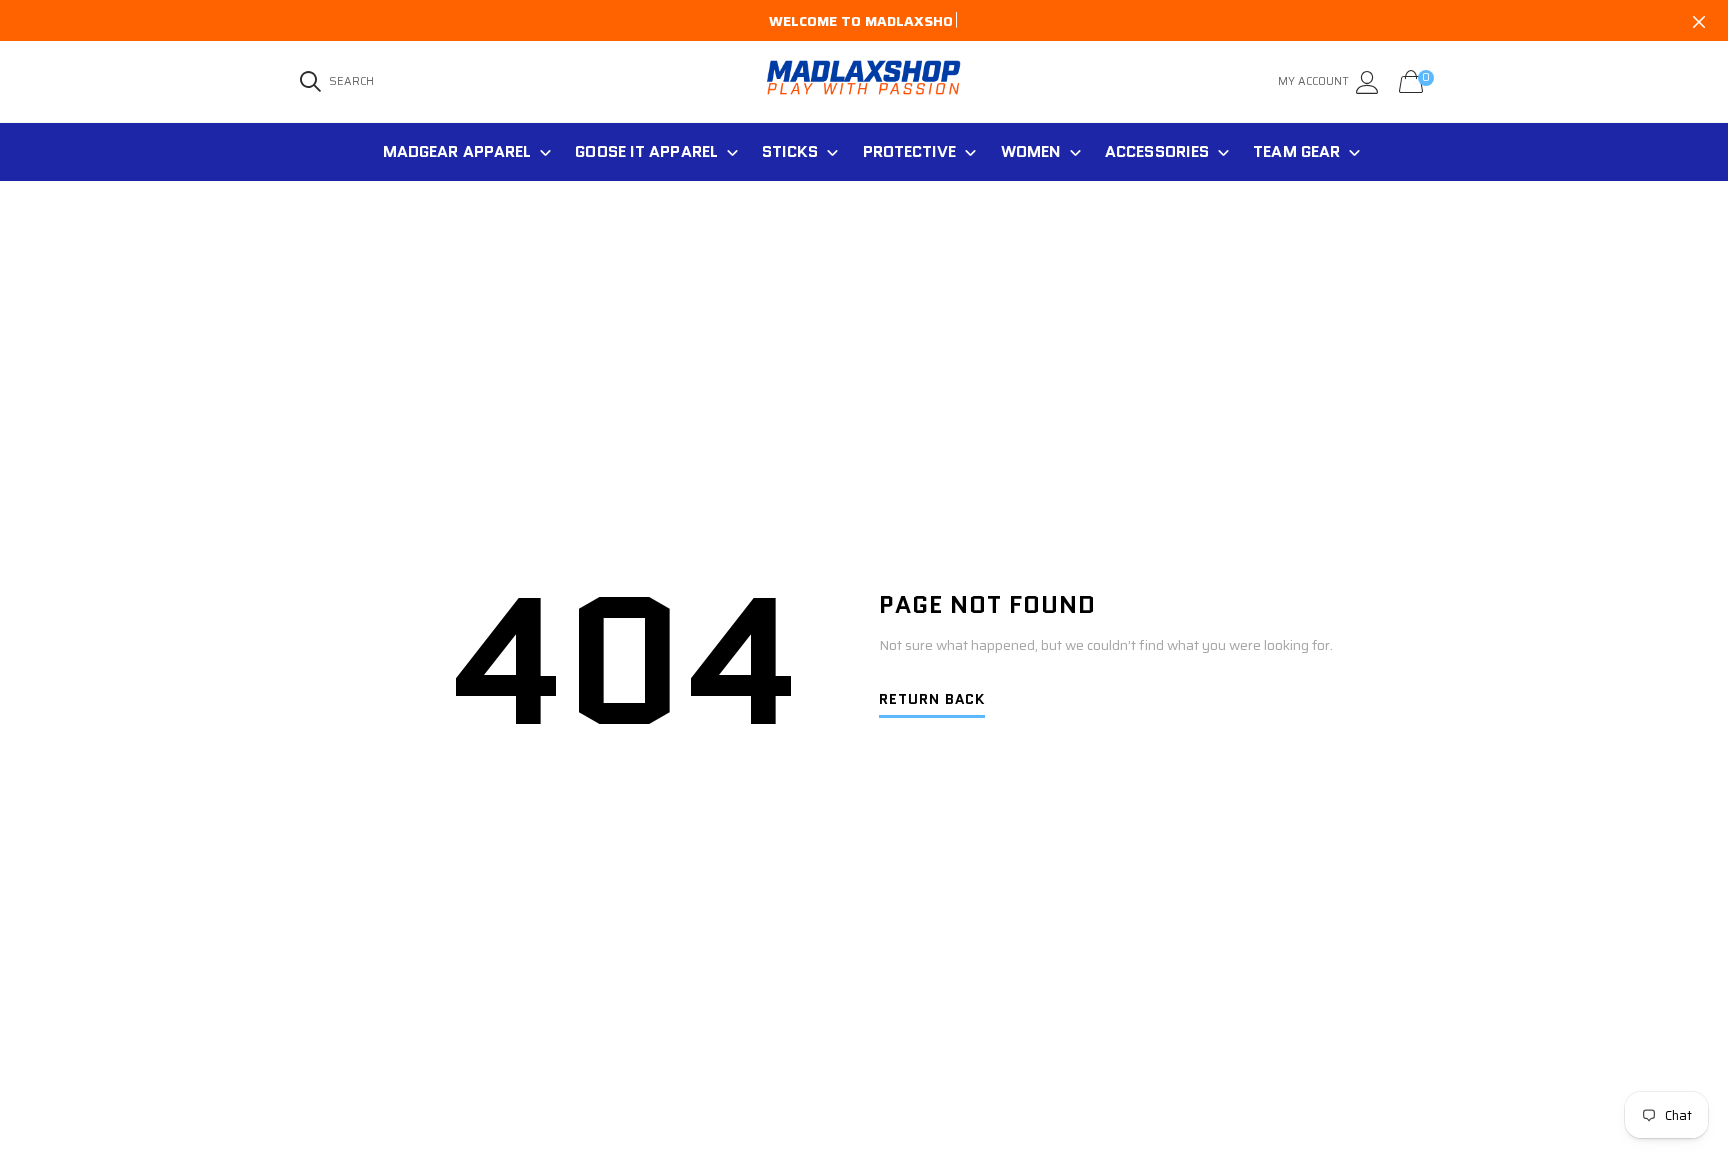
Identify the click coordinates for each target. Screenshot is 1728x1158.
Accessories (1157, 151)
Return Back (932, 700)
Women (1031, 151)
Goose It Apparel (646, 151)
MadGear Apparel (457, 151)
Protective (910, 151)
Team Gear (1296, 151)
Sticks (790, 151)
